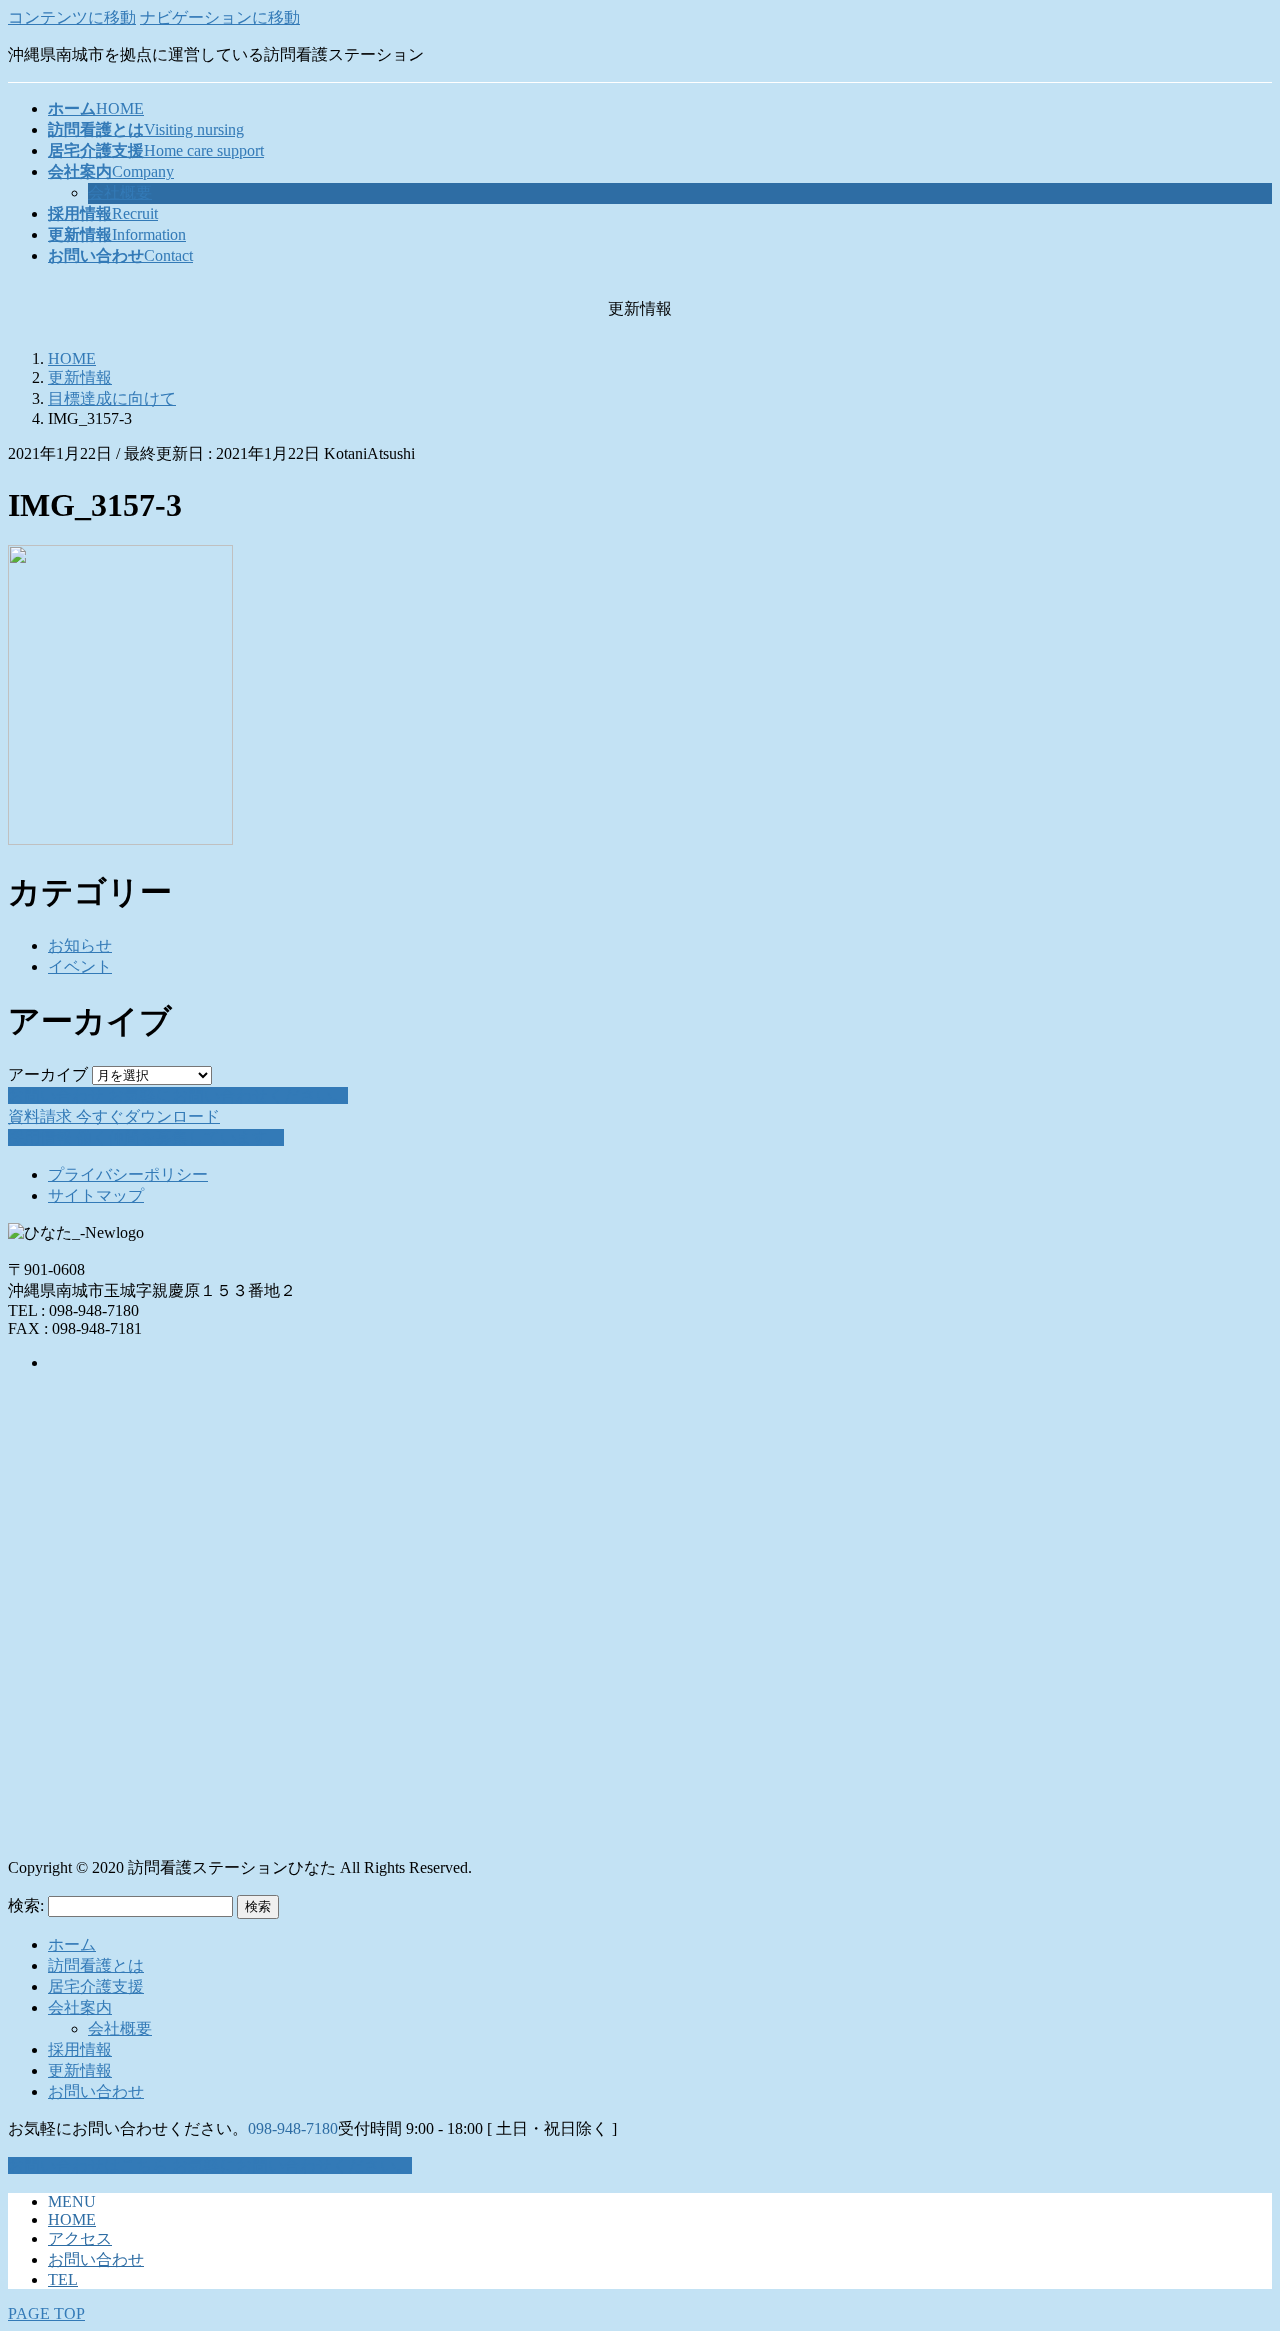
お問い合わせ (96, 2091)
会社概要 (120, 192)
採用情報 (80, 2049)
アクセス (80, 2238)
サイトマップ (96, 1195)
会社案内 (80, 2007)
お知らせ (80, 945)
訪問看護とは (96, 1965)
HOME (72, 2219)
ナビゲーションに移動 (220, 17)
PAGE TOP (46, 2313)
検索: (26, 1905)
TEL (63, 2279)
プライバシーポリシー (128, 1174)
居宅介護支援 (96, 1986)
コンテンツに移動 (72, 17)
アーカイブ (48, 1074)
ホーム (72, 1944)
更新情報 (80, 2070)
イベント (80, 966)
